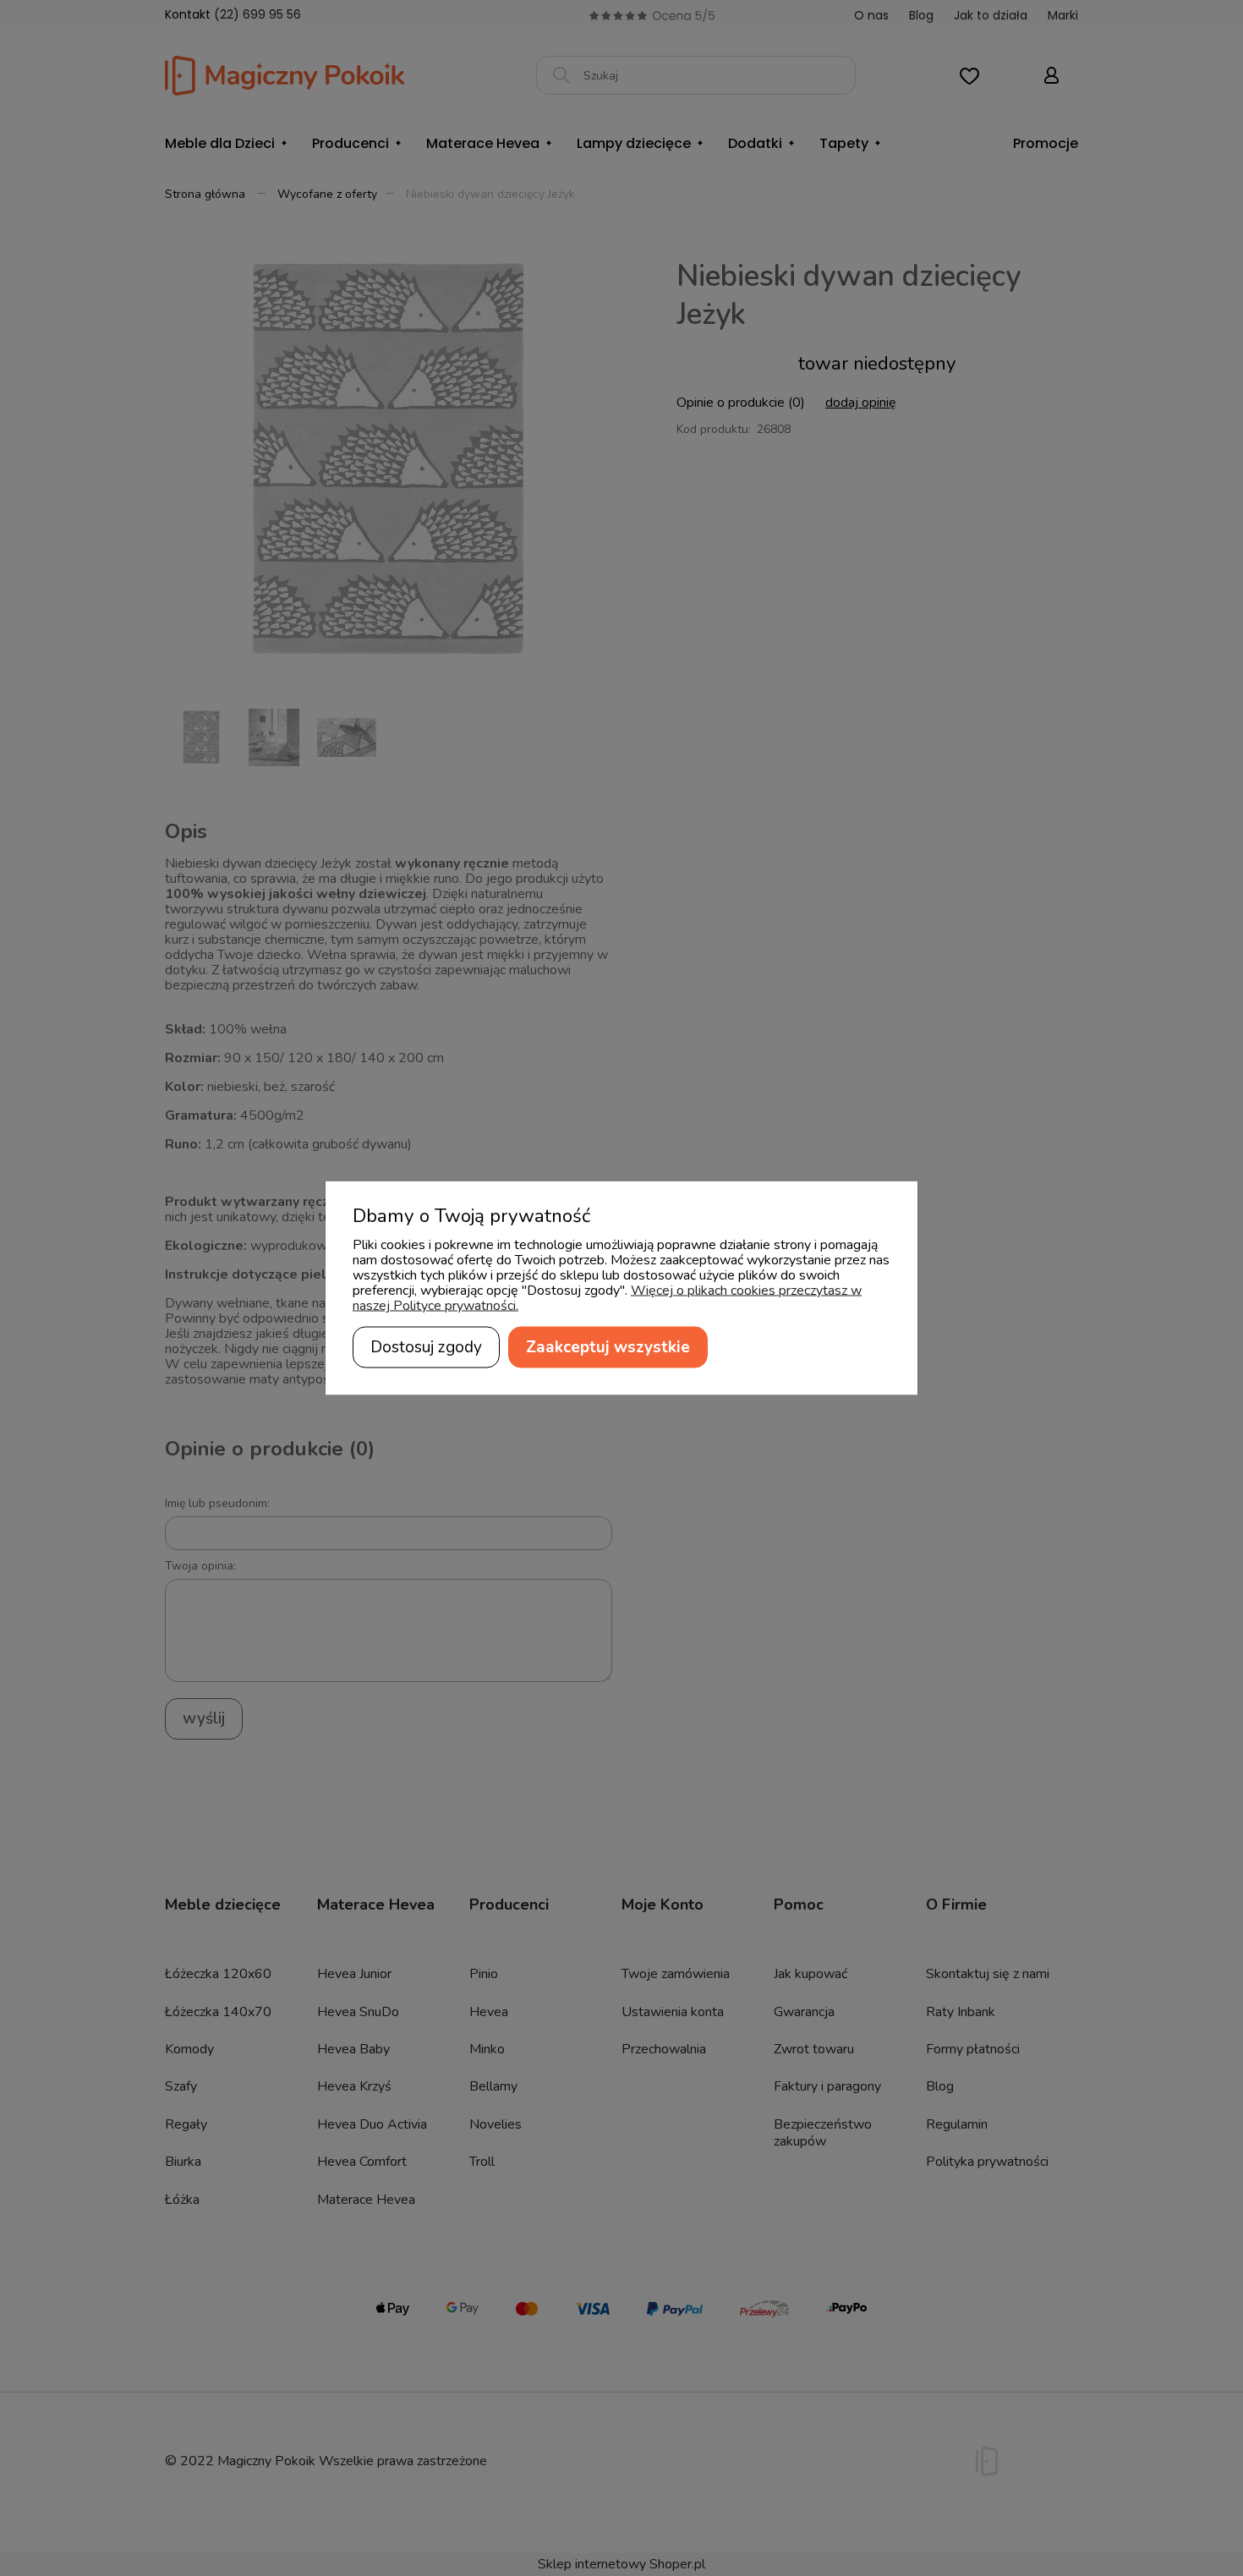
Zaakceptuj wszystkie (608, 1347)
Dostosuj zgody (426, 1347)
